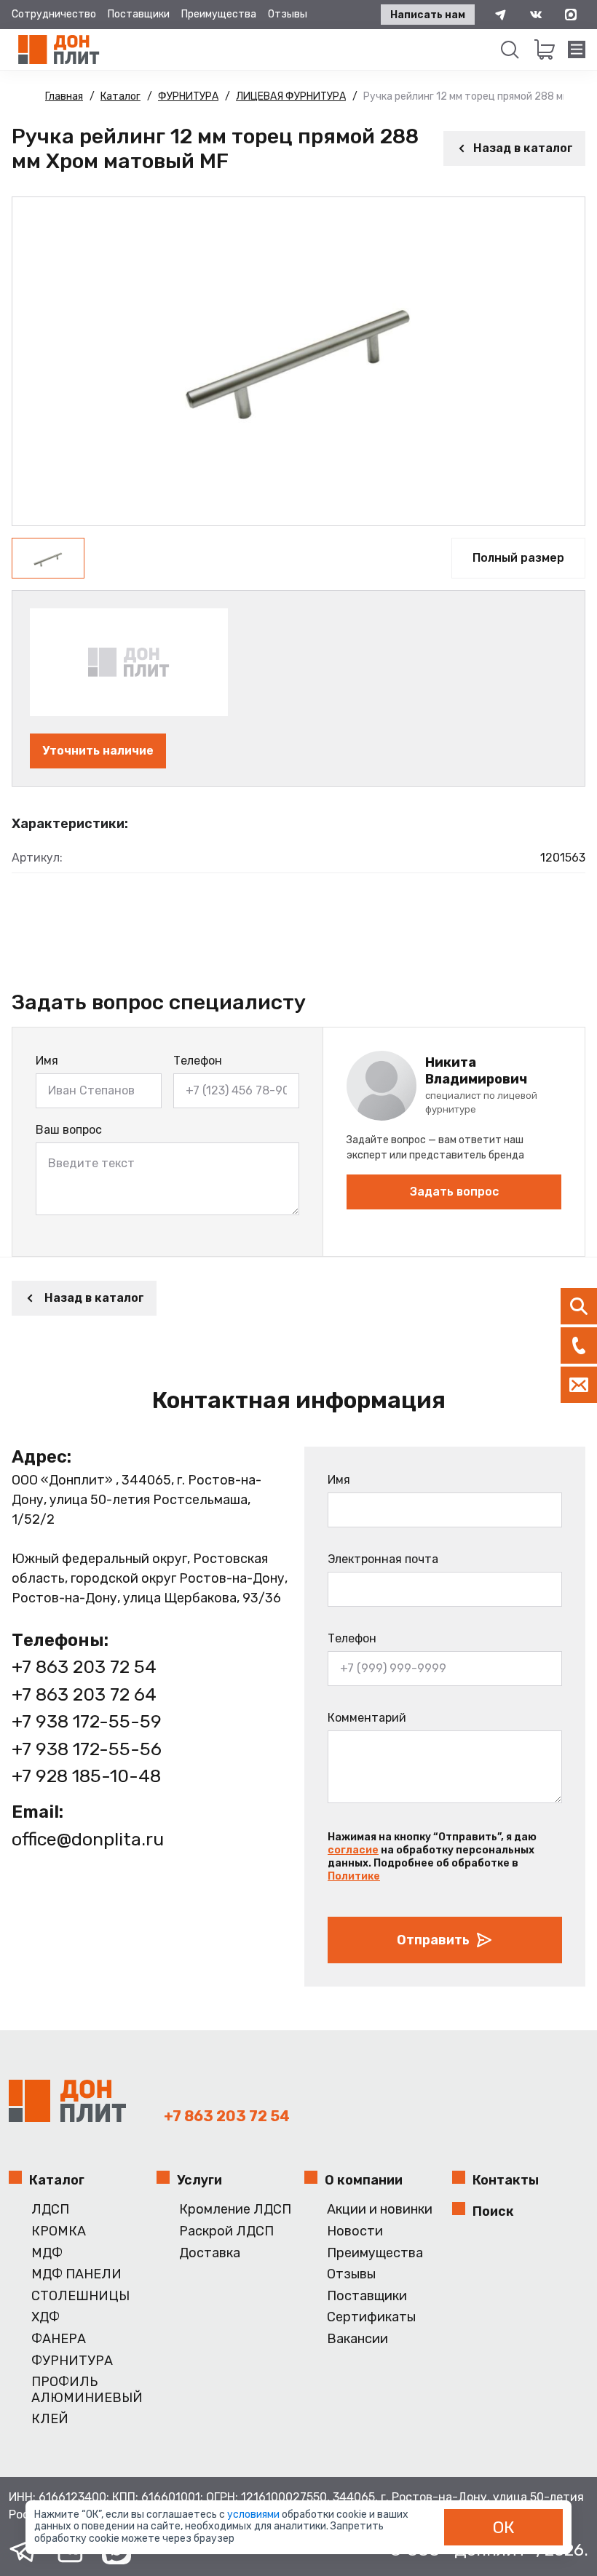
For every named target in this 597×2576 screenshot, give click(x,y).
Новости (355, 2231)
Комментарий (367, 1718)
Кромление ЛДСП (235, 2210)
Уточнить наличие (98, 751)
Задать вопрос (454, 1192)
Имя (47, 1061)
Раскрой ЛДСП (226, 2231)
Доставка (210, 2253)
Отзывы (288, 14)
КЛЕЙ (50, 2419)
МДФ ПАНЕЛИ (76, 2274)
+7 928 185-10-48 (86, 1776)
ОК (504, 2527)
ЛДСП (50, 2210)
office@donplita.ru (88, 1839)
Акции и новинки (380, 2210)
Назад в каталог (523, 148)
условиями (254, 2515)
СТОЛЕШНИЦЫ (80, 2296)
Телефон (198, 1061)
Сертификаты (371, 2317)
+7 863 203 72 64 (84, 1694)
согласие (353, 1850)
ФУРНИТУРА (72, 2361)
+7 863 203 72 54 (84, 1667)
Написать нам (428, 15)
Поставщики (139, 14)
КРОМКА (59, 2231)
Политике (354, 1876)
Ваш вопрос (69, 1130)
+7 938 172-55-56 (87, 1749)
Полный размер (518, 558)
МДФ (47, 2253)
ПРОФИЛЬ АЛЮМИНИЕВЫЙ (87, 2390)
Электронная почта (383, 1559)
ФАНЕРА (59, 2339)
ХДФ (46, 2317)
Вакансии (357, 2339)
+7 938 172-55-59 (87, 1721)
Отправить (433, 1940)
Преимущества (219, 14)
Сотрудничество (54, 14)
